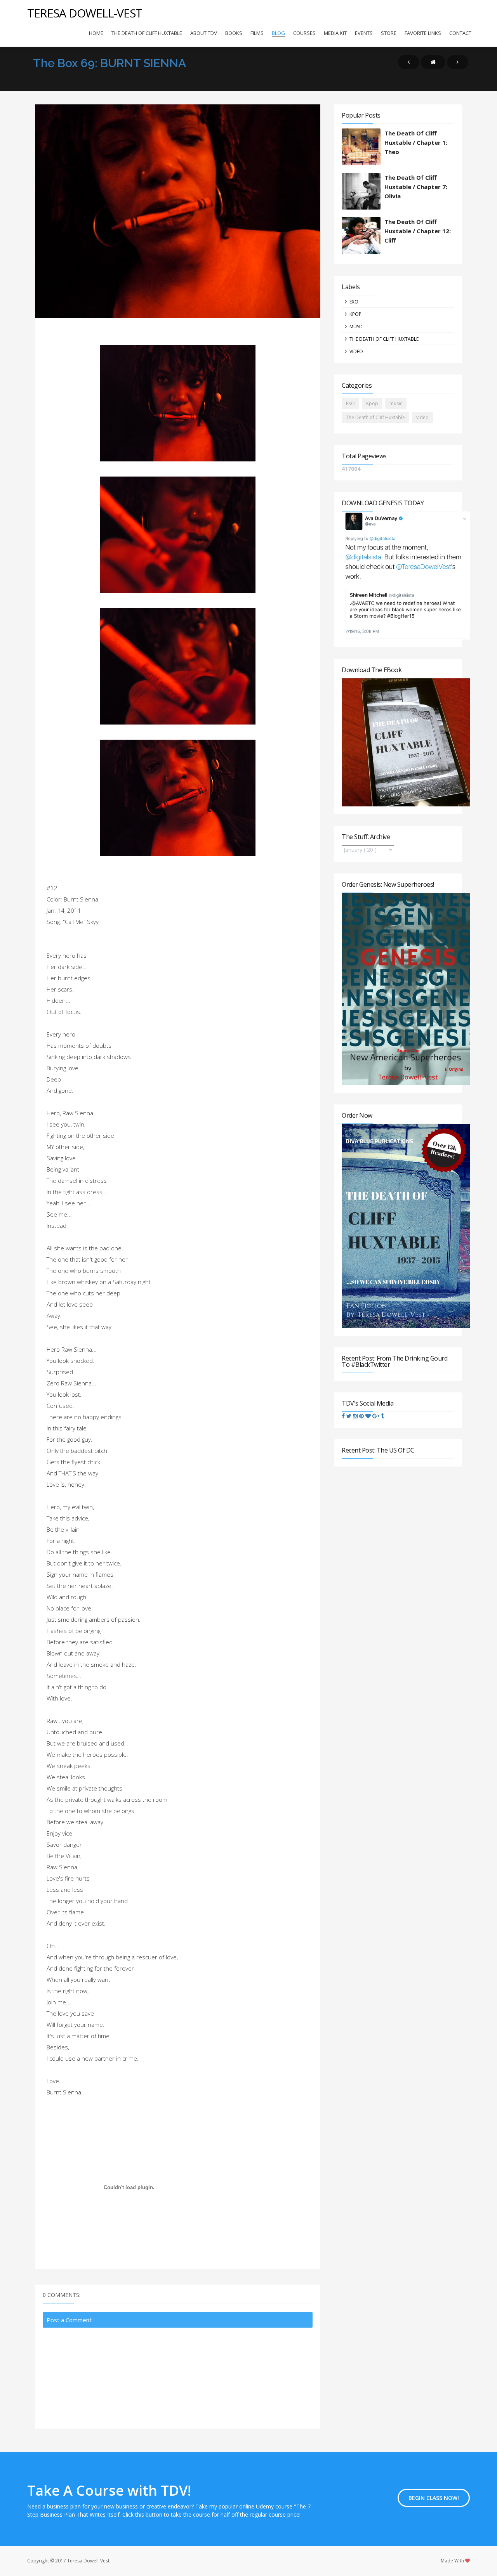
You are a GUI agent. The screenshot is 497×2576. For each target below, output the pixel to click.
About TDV (204, 33)
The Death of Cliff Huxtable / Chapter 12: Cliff (418, 231)
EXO (354, 302)
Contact (460, 33)
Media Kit (335, 33)
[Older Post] (458, 62)
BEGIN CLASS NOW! (434, 2498)
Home (96, 33)
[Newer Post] (409, 62)
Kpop (355, 314)
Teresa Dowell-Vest (85, 13)
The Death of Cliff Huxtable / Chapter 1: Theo (416, 142)
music (356, 327)
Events (364, 33)
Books (234, 33)
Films (257, 33)
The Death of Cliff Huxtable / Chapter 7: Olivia (416, 187)
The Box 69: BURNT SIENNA (109, 63)
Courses (304, 33)
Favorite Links (423, 33)
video (356, 351)
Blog (278, 33)
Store (389, 33)
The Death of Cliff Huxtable (147, 33)
